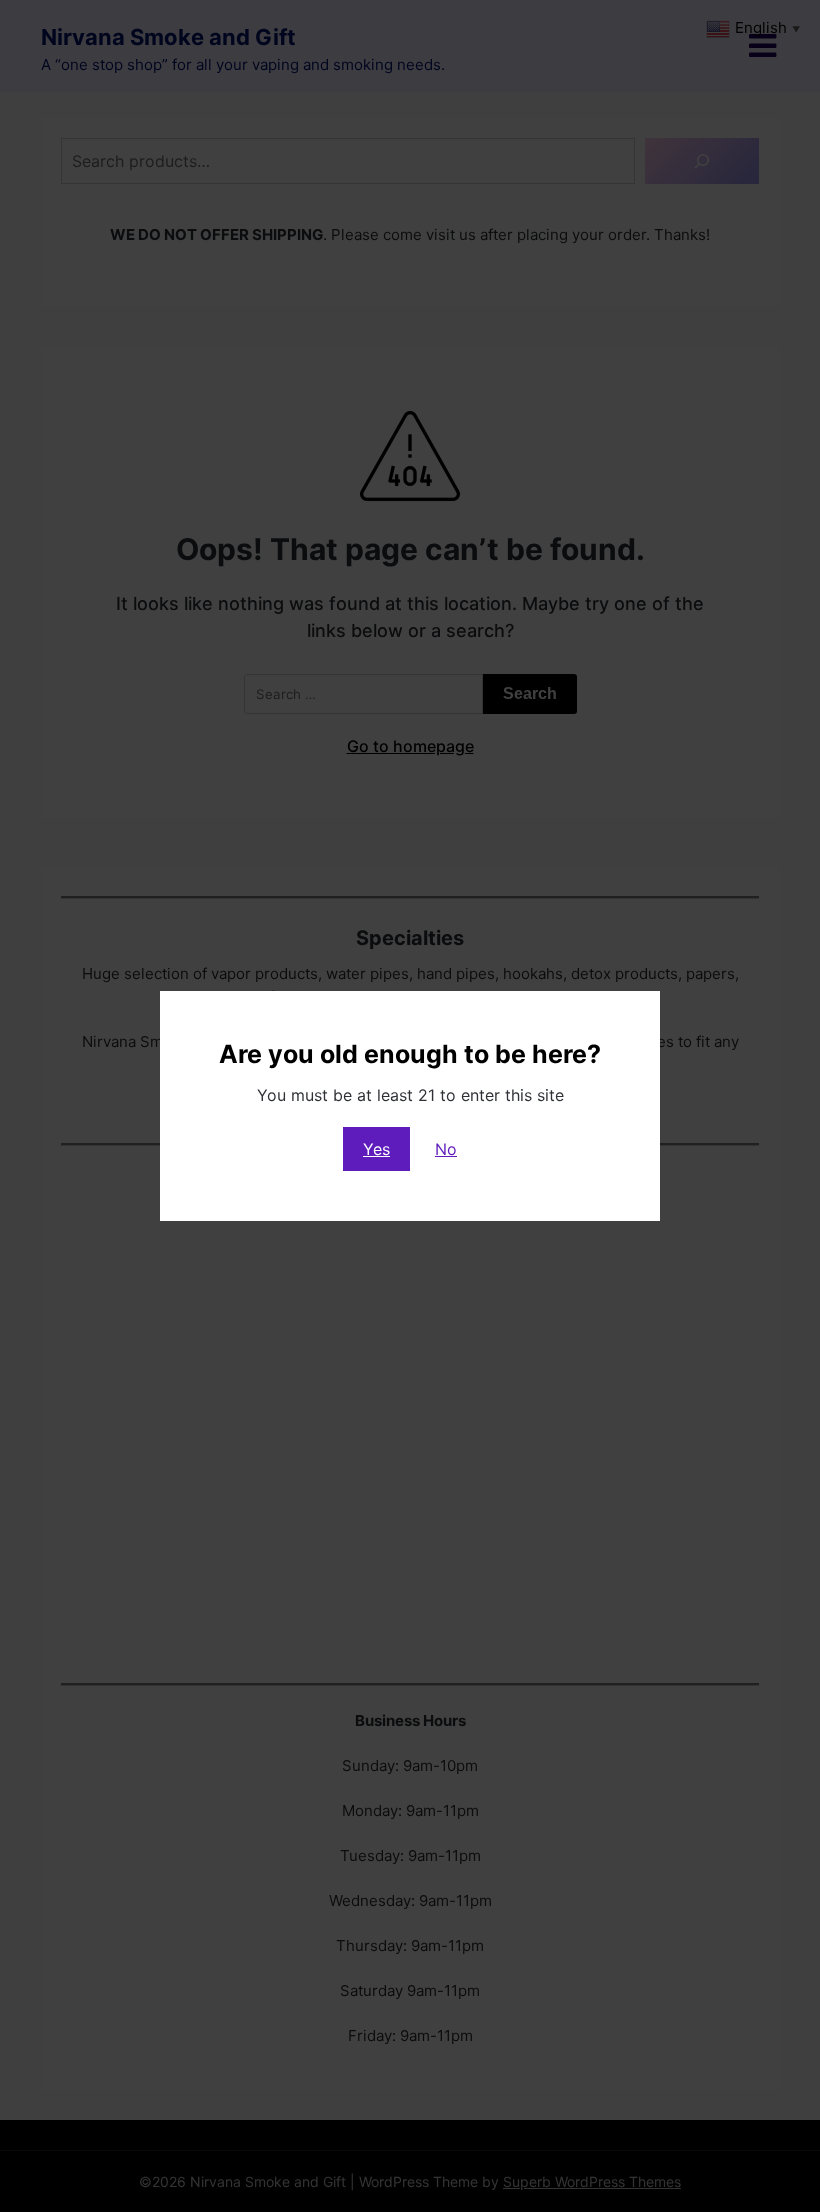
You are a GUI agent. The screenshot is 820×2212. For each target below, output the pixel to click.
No (446, 1149)
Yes (376, 1149)
